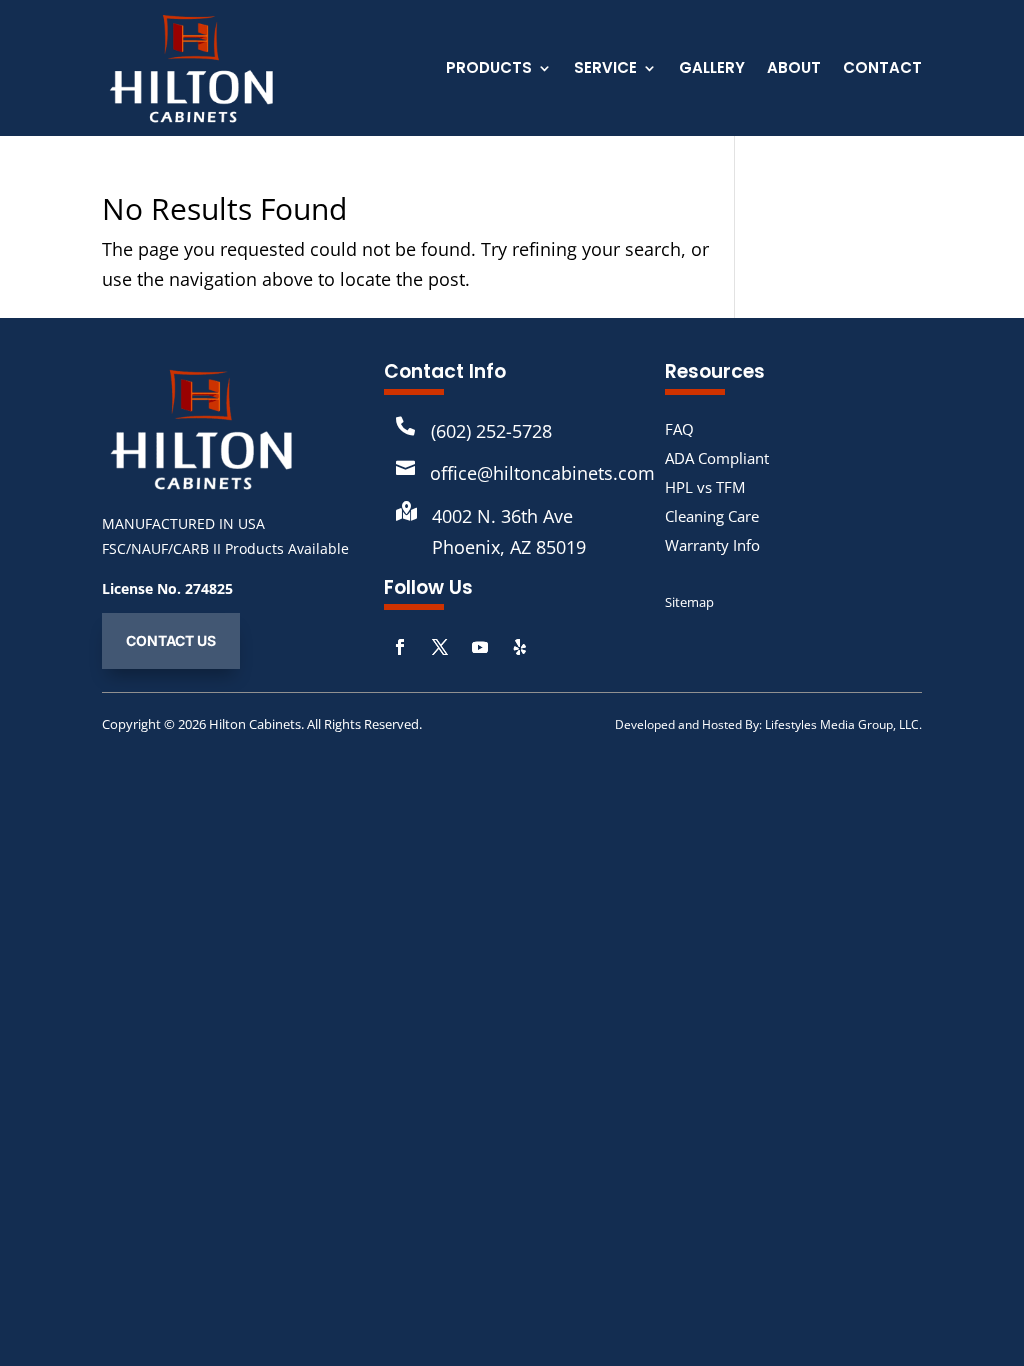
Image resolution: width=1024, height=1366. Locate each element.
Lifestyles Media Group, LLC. (843, 724)
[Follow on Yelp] (520, 647)
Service (605, 69)
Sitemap (689, 602)
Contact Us (171, 640)
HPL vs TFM (705, 487)
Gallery (712, 69)
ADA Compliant (717, 458)
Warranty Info (712, 545)
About (794, 69)
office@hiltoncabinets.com (542, 473)
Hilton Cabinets (255, 724)
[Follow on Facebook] (400, 647)
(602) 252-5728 (491, 431)
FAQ (679, 429)
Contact (882, 69)
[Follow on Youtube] (480, 647)
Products (489, 69)
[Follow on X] (440, 647)
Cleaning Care (712, 516)
